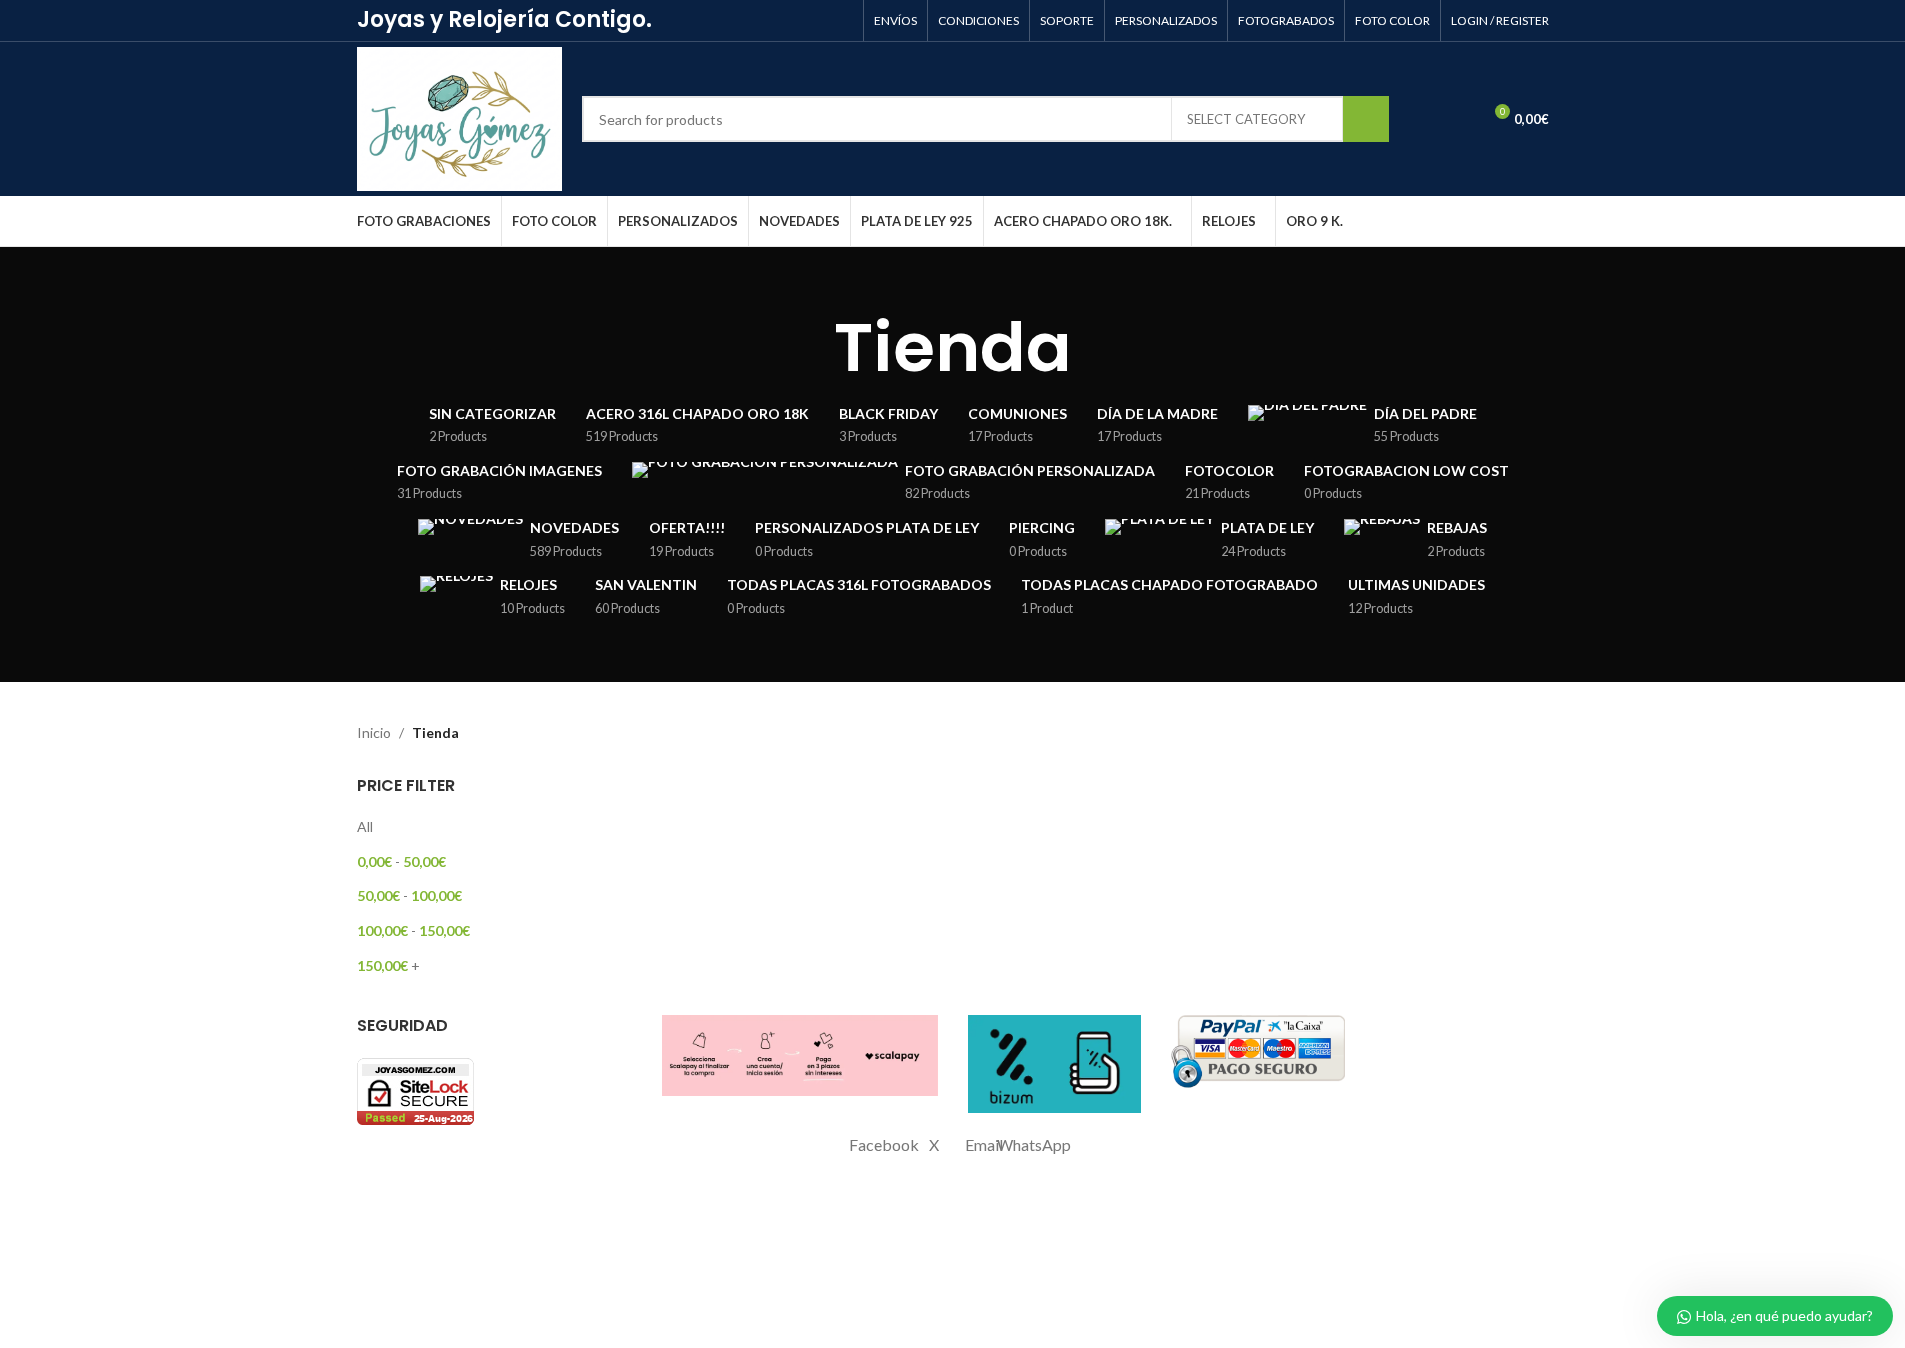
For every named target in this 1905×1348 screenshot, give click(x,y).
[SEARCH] (1366, 119)
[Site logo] (460, 117)
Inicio (374, 732)
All (365, 826)
